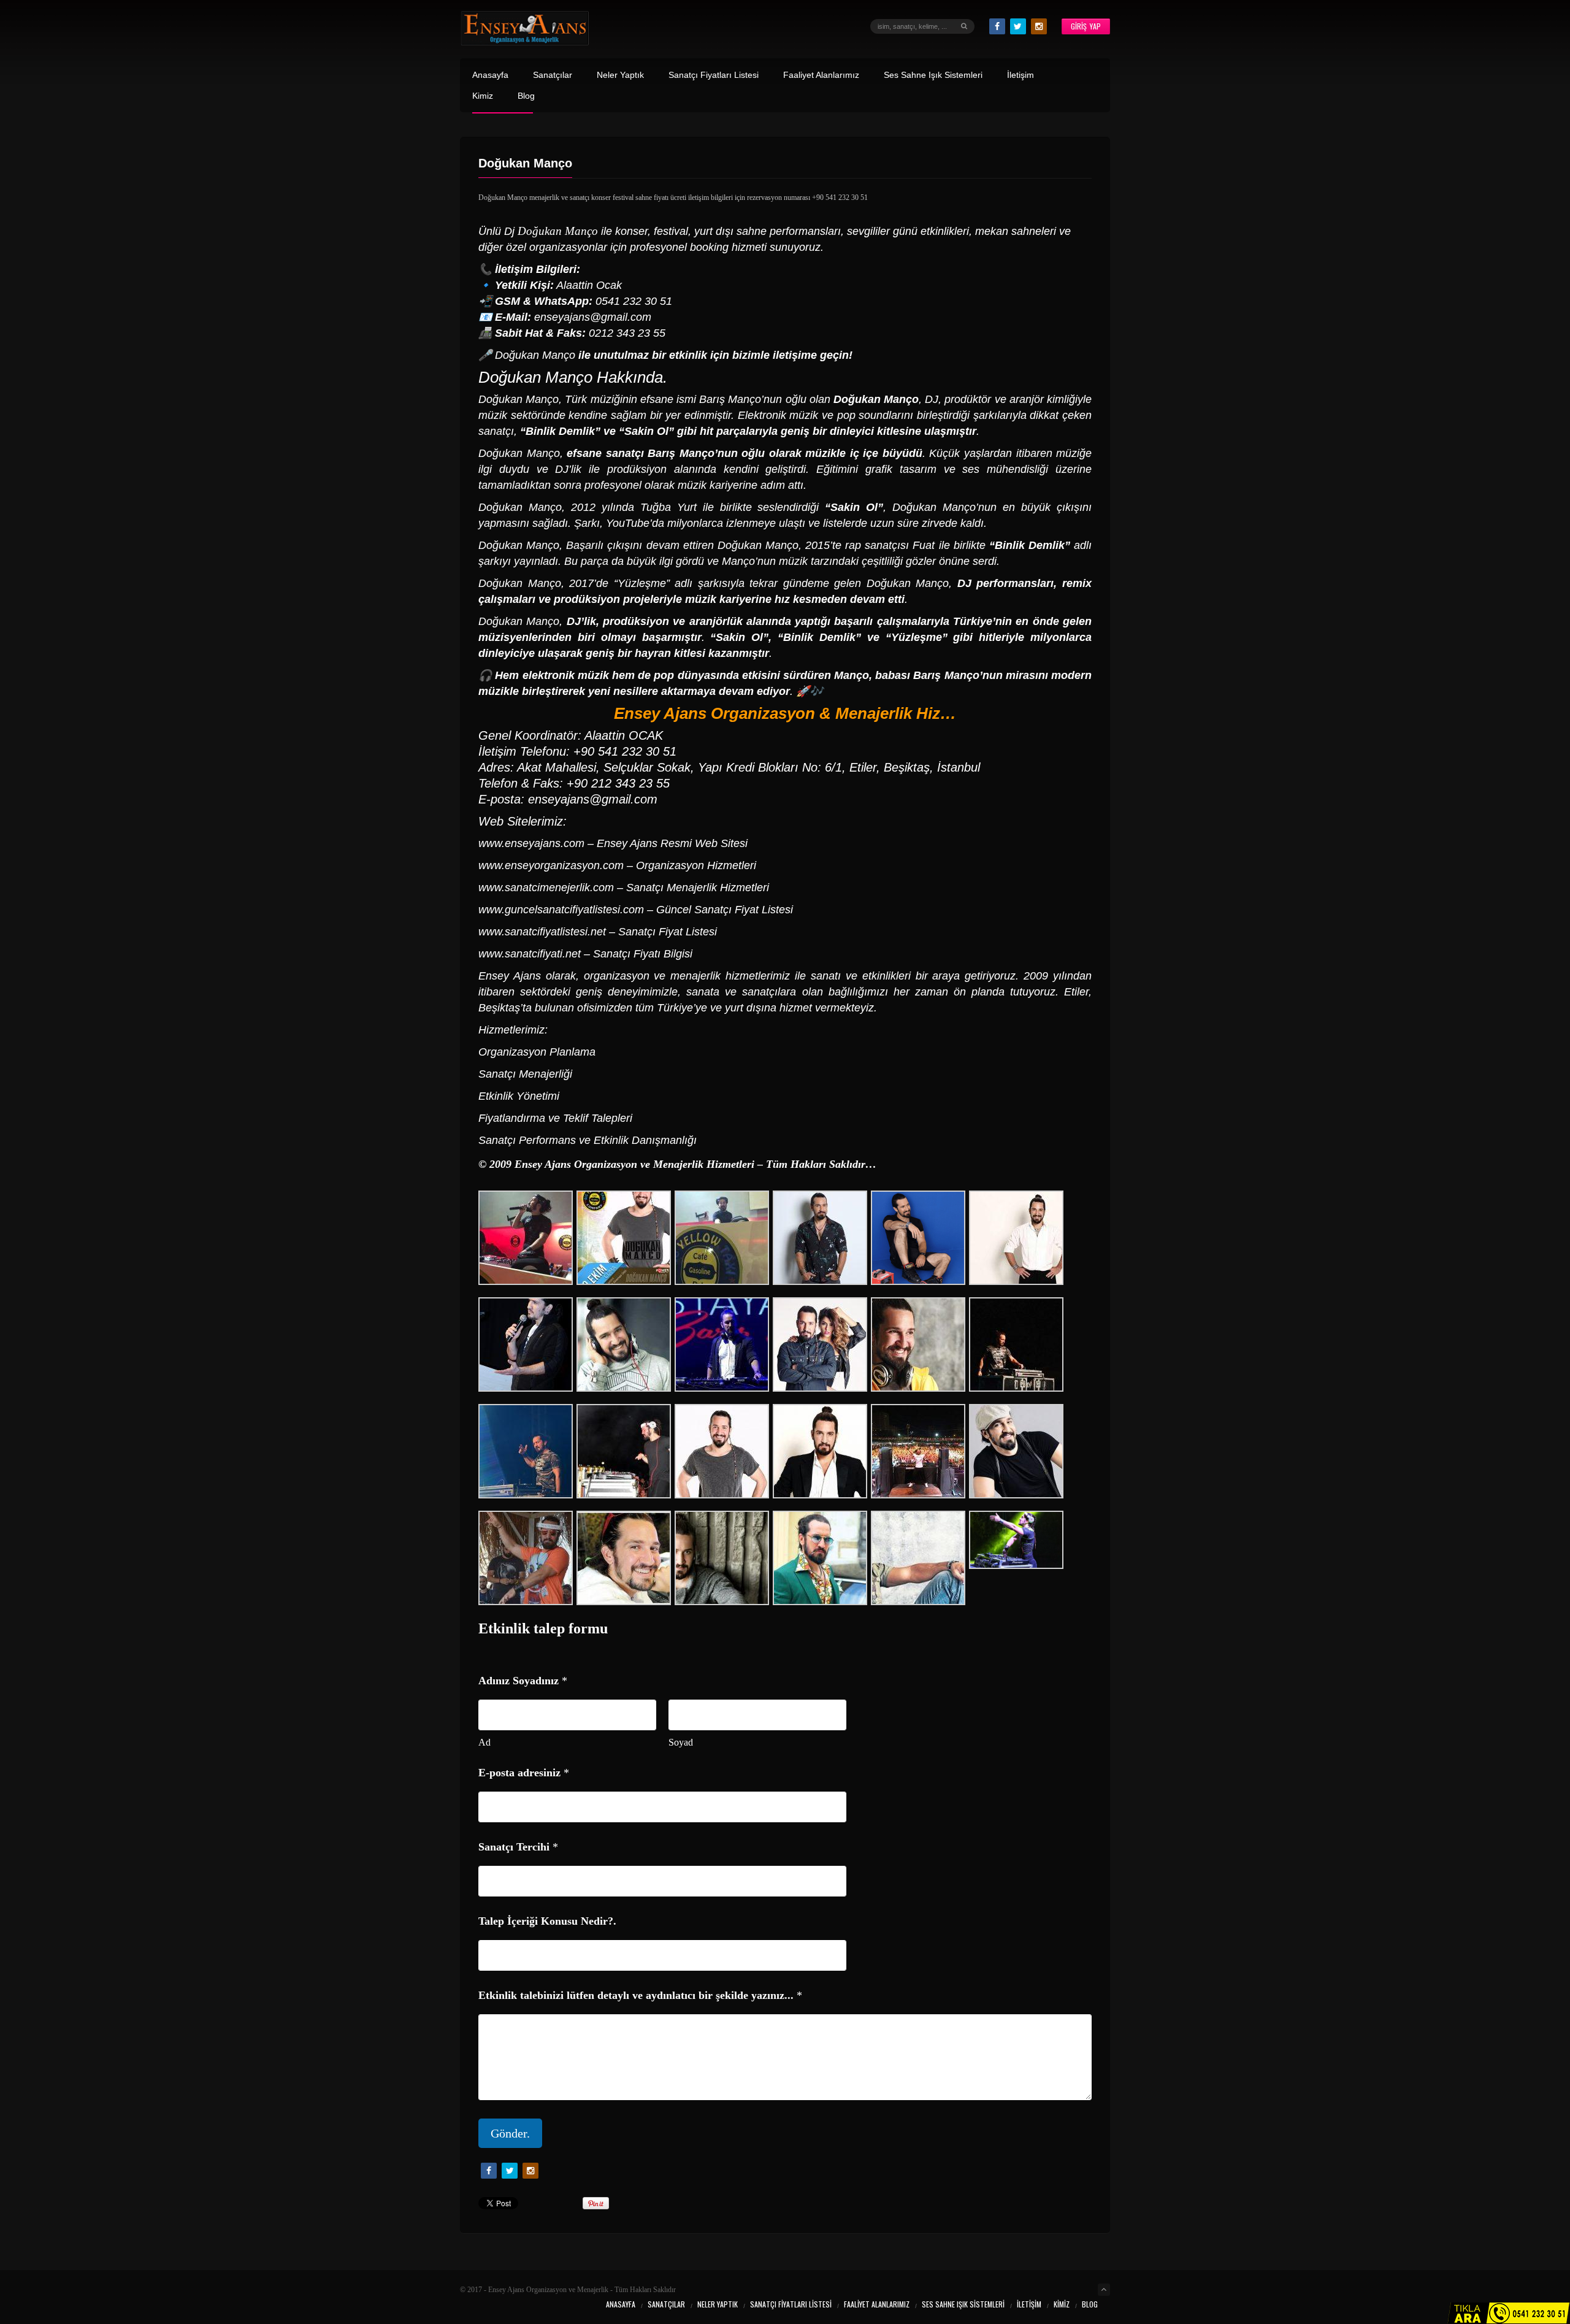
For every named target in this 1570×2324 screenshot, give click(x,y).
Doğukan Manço (535, 377)
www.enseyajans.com (531, 843)
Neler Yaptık (620, 75)
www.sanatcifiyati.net (530, 954)
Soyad (681, 1742)
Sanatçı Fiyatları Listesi (714, 75)
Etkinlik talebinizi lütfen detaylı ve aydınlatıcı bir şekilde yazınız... (640, 1995)
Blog (526, 96)
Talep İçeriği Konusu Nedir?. (547, 1921)
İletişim (1020, 75)
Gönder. (510, 2133)
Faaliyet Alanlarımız (821, 75)
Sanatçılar (553, 75)
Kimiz (483, 96)
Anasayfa (490, 75)
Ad (484, 1742)
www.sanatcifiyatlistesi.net (542, 932)
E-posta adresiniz (524, 1773)
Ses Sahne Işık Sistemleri (933, 75)
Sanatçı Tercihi (518, 1847)
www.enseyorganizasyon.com (551, 865)
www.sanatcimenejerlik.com (546, 888)
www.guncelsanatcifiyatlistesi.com (561, 910)
